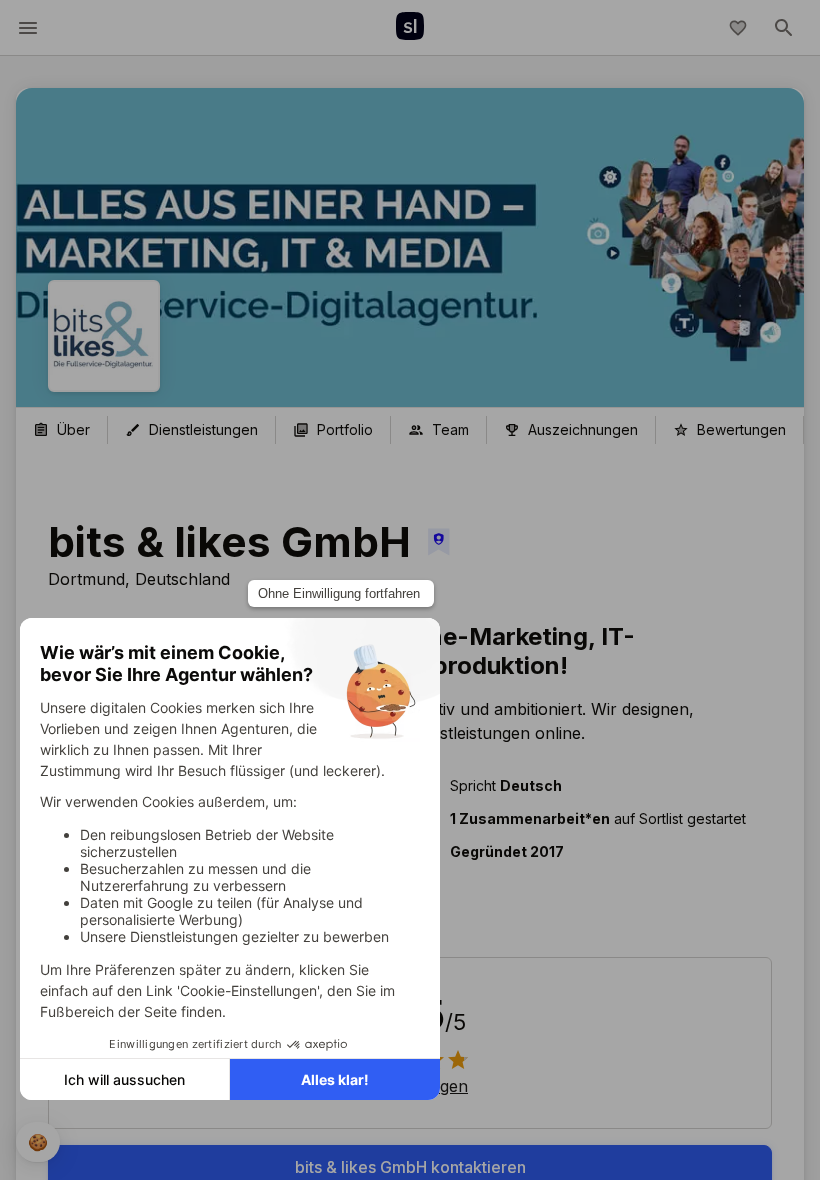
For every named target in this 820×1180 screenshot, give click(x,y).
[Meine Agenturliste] (738, 28)
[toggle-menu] (28, 28)
